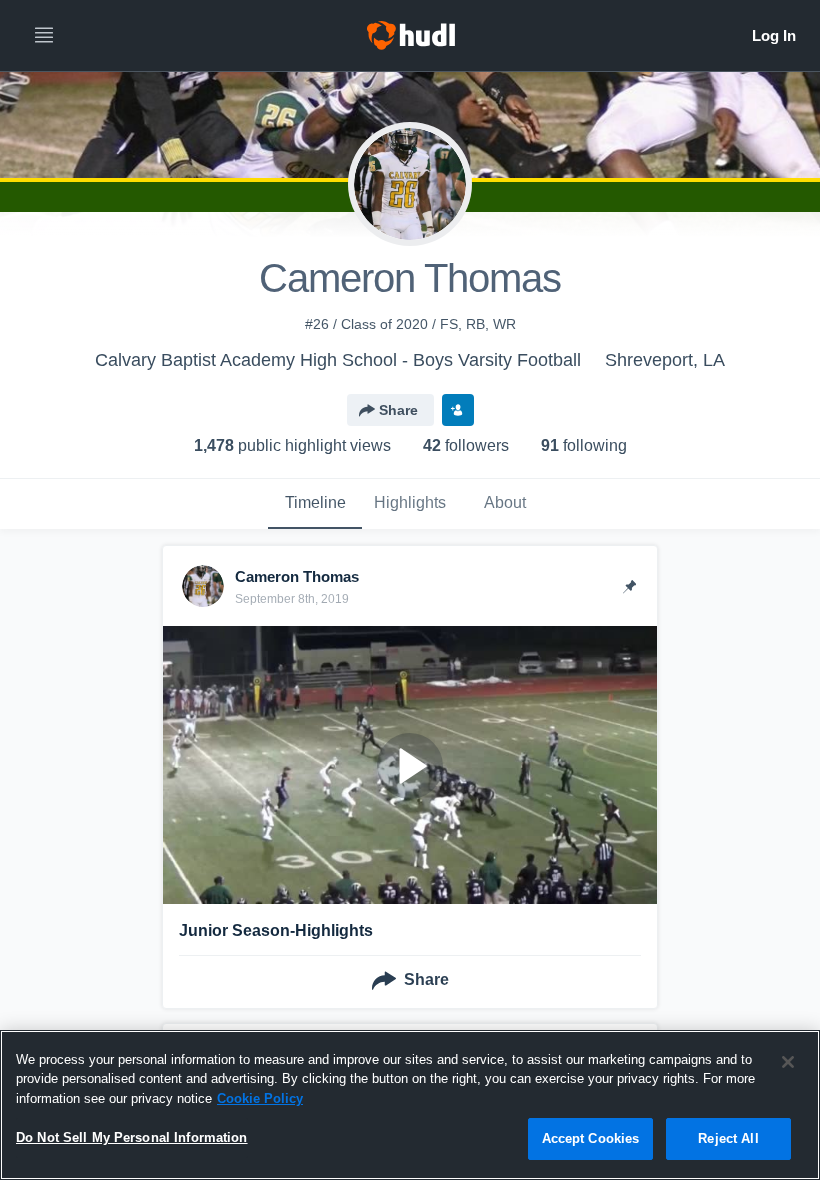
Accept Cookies (591, 1138)
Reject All (728, 1138)
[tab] (315, 504)
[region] (410, 1105)
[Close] (788, 1062)
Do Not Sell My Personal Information (132, 1137)
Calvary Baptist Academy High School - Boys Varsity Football (338, 360)
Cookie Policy (260, 1098)
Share (398, 410)
